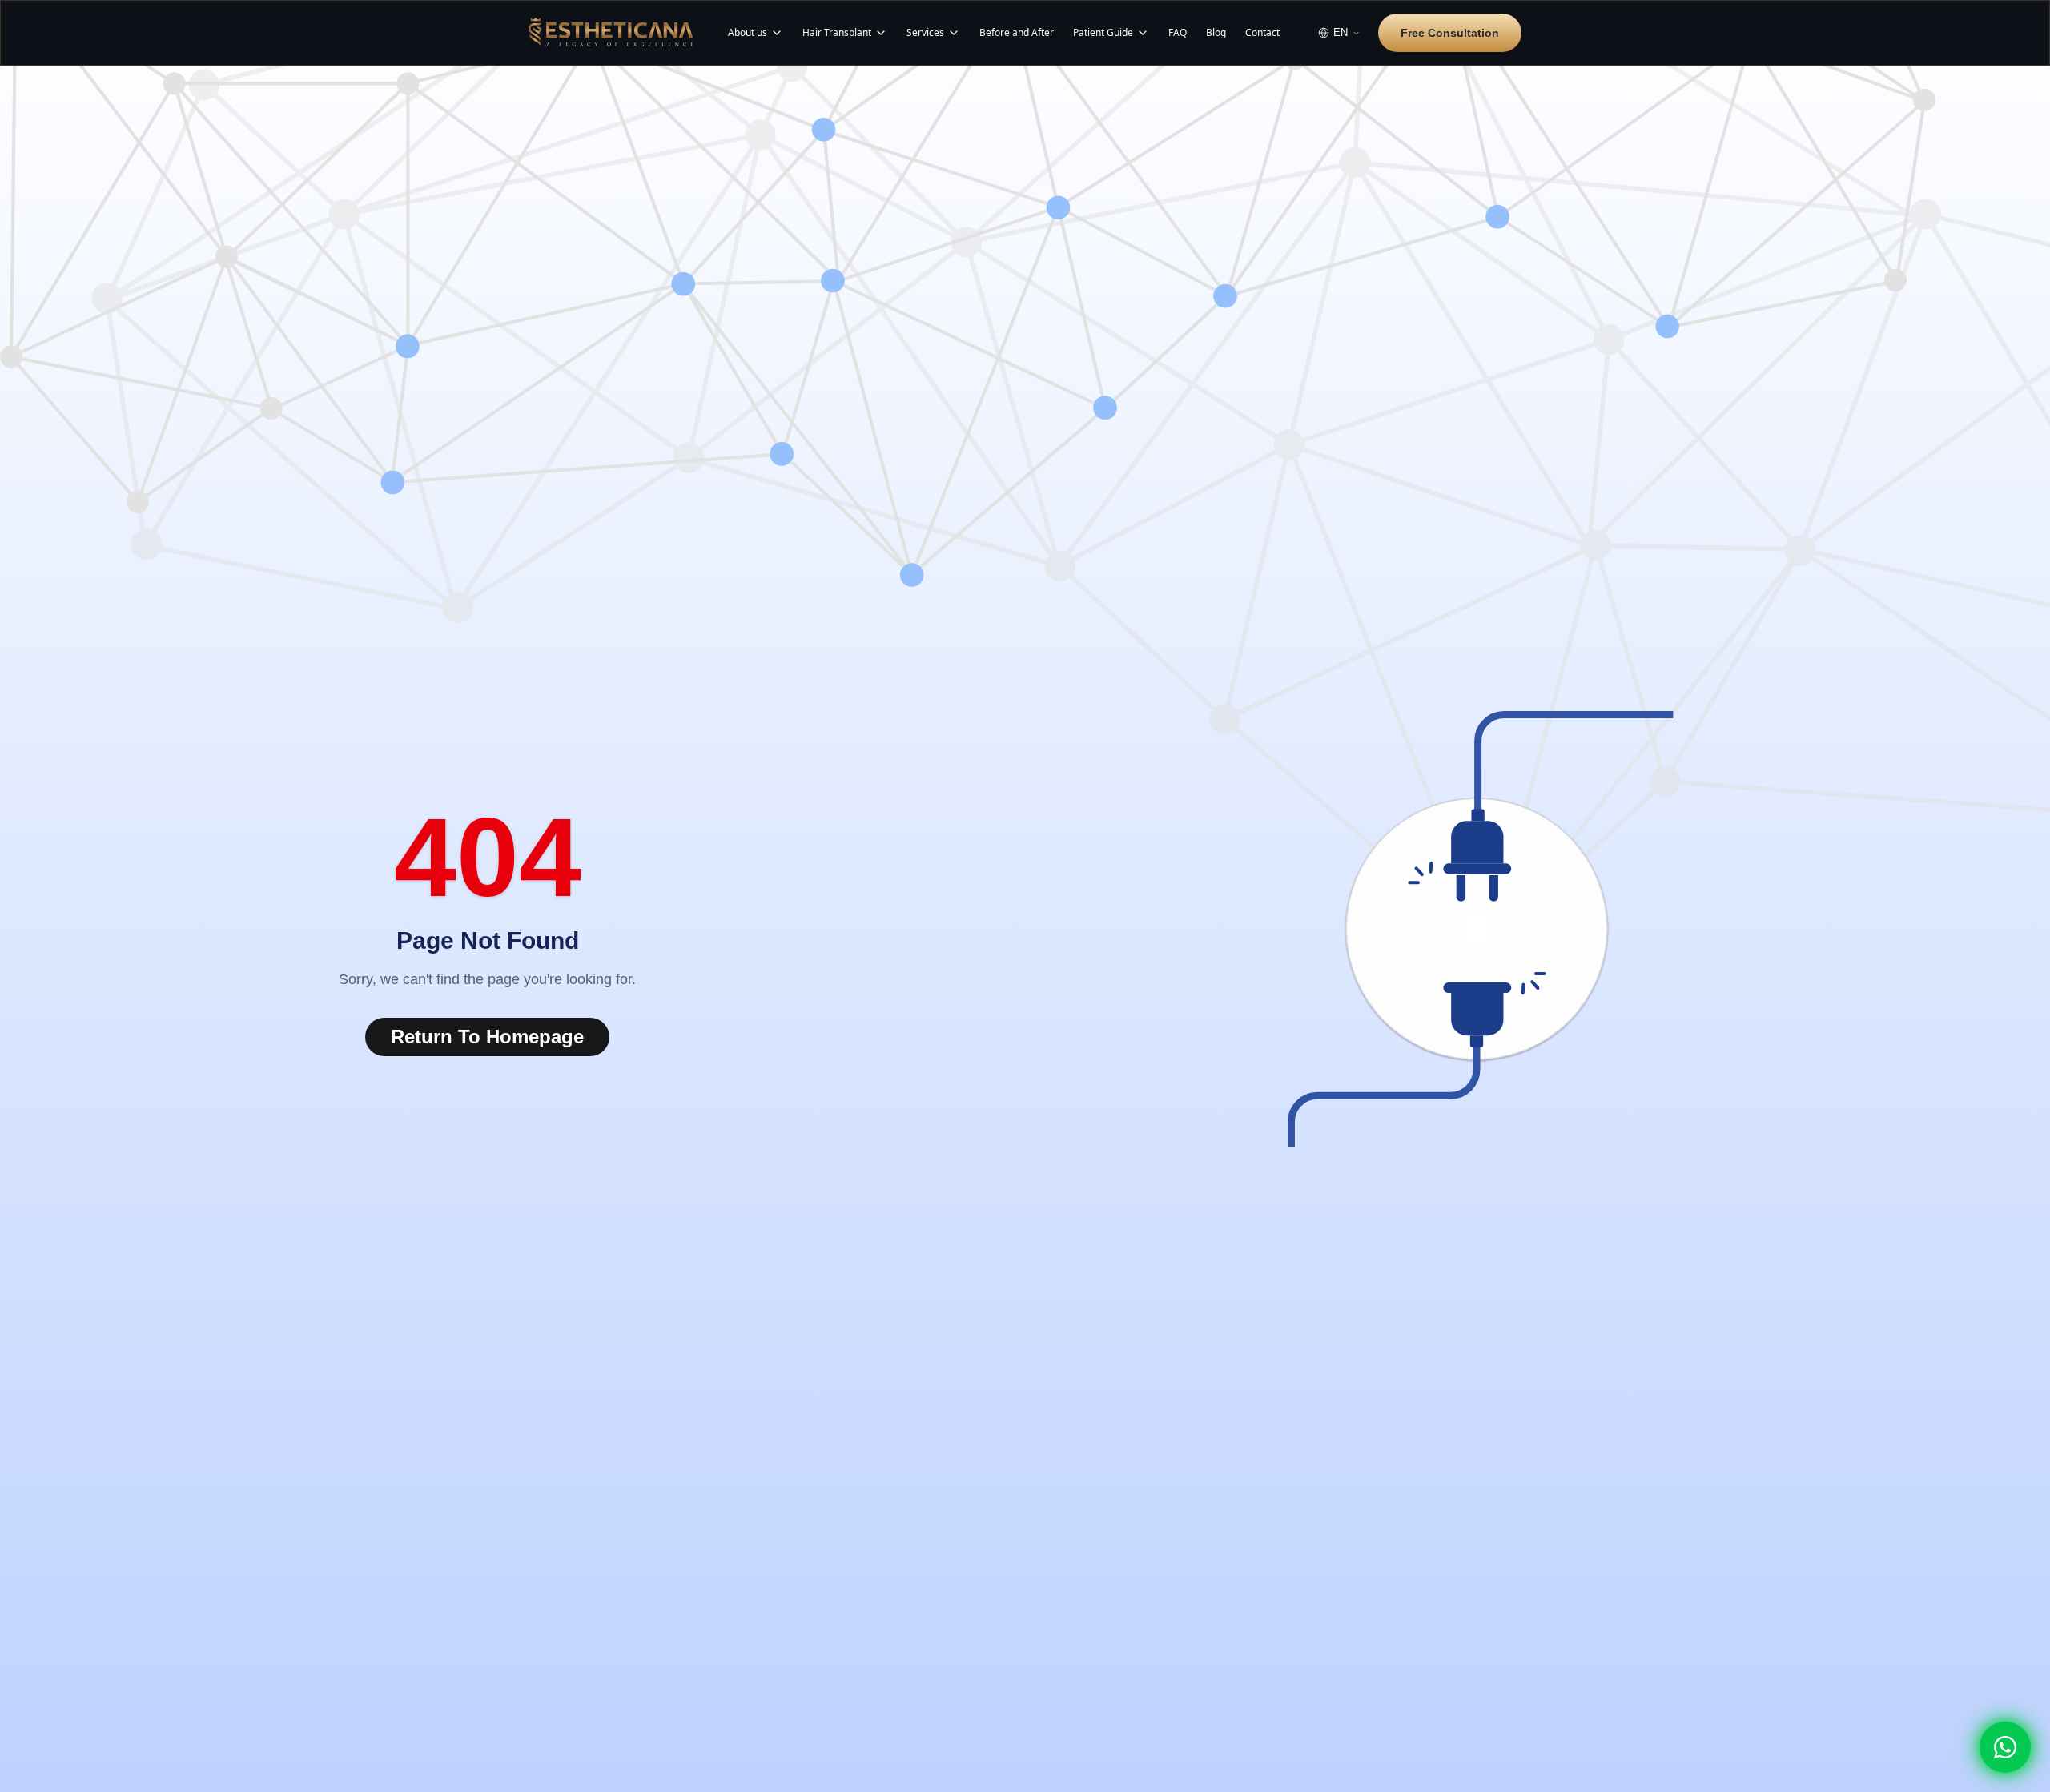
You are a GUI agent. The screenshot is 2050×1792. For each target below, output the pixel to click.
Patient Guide (1103, 33)
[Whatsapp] (2005, 1747)
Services (925, 33)
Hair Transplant (837, 33)
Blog (1216, 33)
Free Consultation (1450, 33)
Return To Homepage (487, 1037)
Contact (1262, 33)
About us (748, 33)
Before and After (1017, 33)
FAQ (1178, 33)
